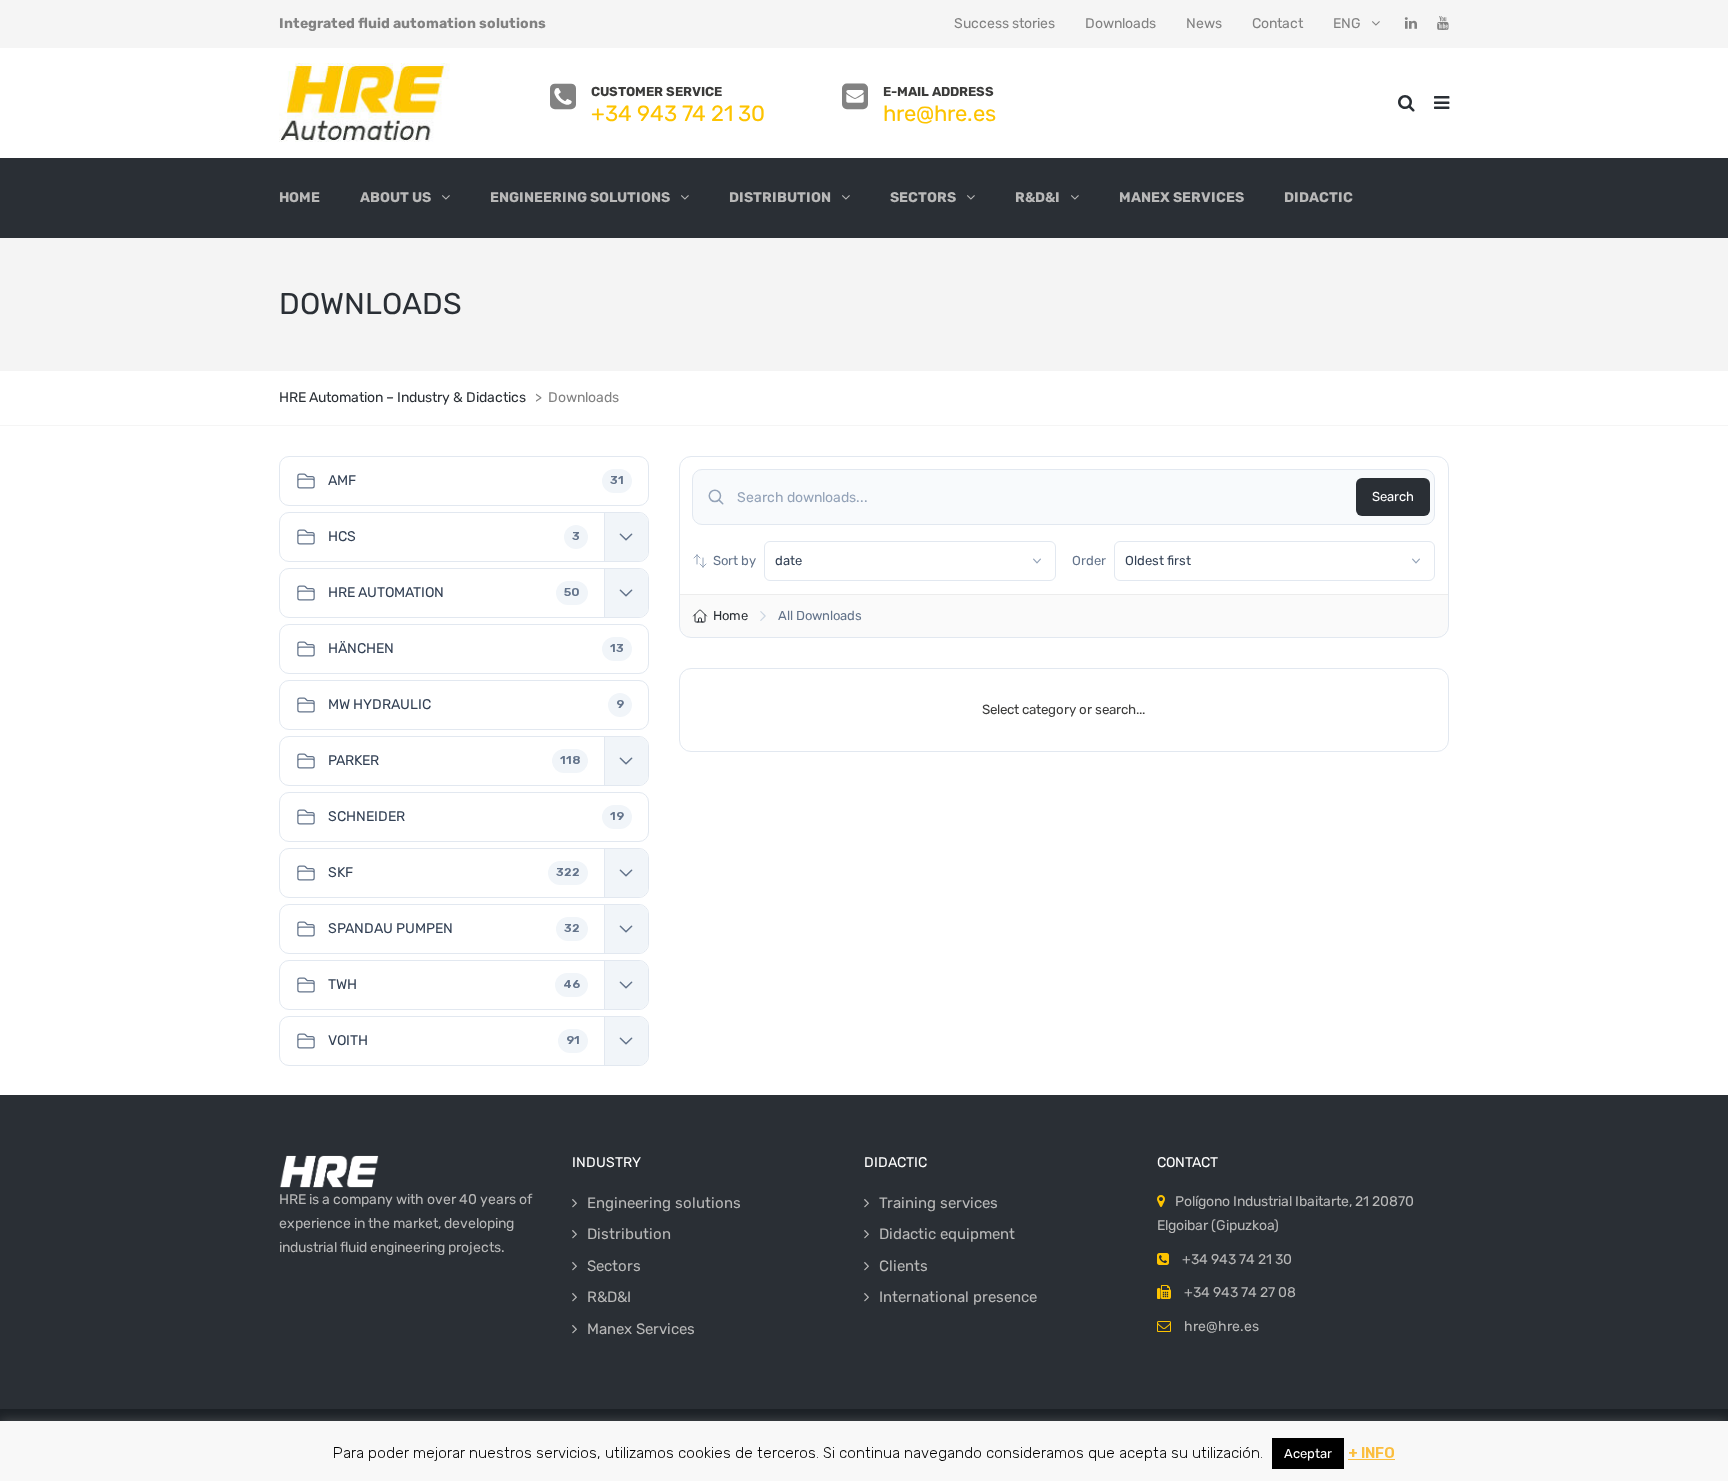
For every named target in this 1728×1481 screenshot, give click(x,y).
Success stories (1004, 23)
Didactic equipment (947, 1234)
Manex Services (1181, 197)
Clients (903, 1266)
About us (395, 197)
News (1204, 23)
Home (299, 197)
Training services (938, 1203)
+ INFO (1371, 1453)
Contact (1277, 23)
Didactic (1318, 197)
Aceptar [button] (1308, 1453)
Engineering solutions (580, 197)
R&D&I (1037, 197)
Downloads (1120, 23)
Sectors (923, 197)
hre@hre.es (939, 113)
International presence (958, 1297)
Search (1393, 496)
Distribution (780, 197)
